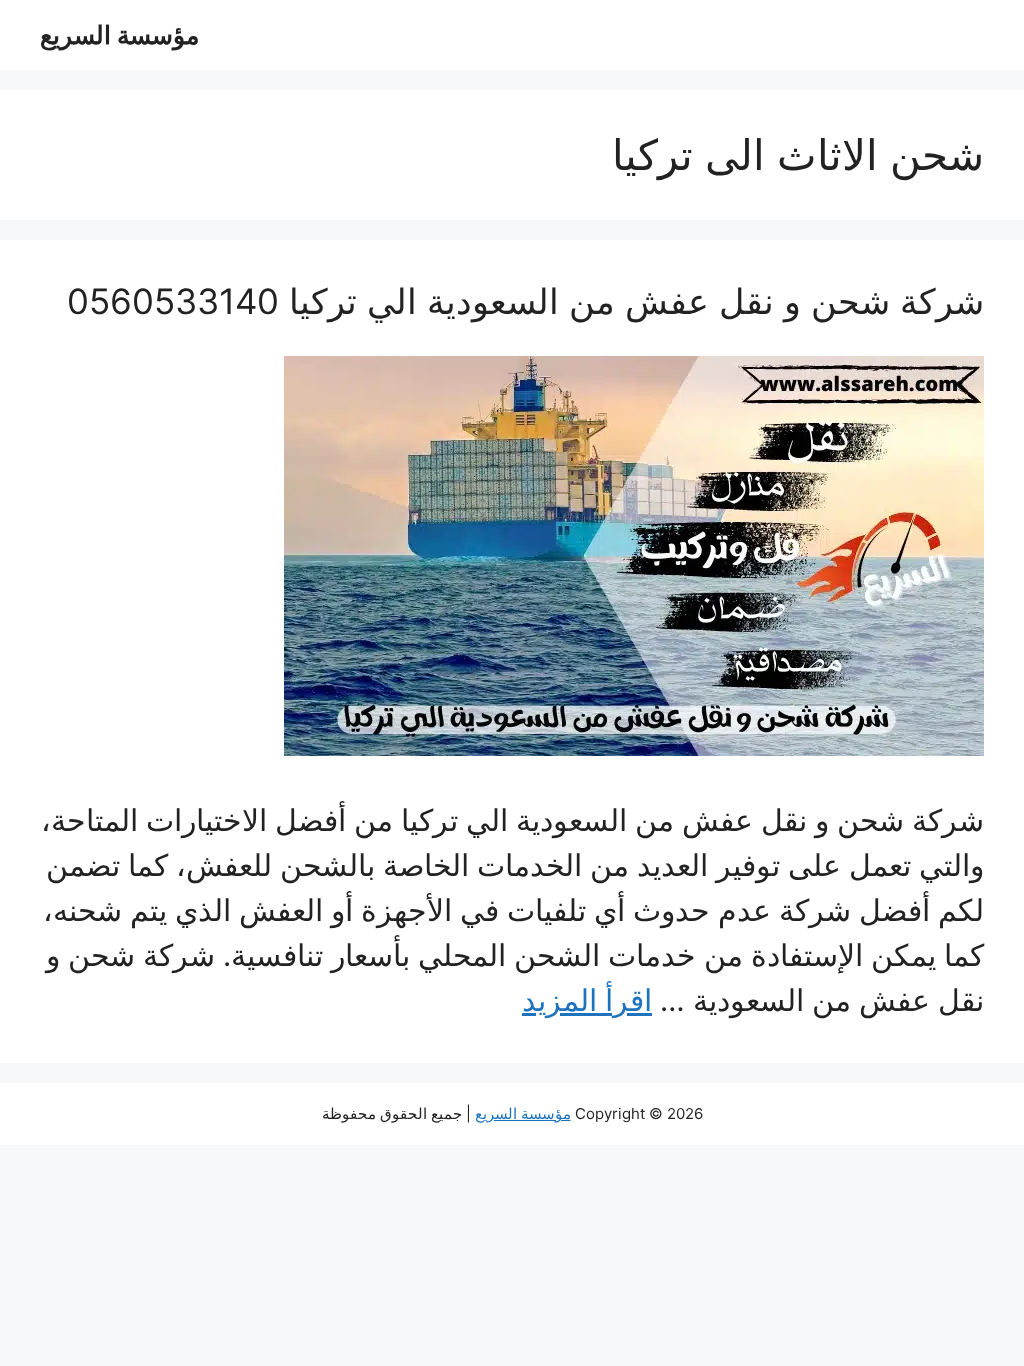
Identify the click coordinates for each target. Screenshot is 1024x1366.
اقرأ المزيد (587, 1000)
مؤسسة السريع (119, 35)
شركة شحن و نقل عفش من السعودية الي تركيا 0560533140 (525, 301)
